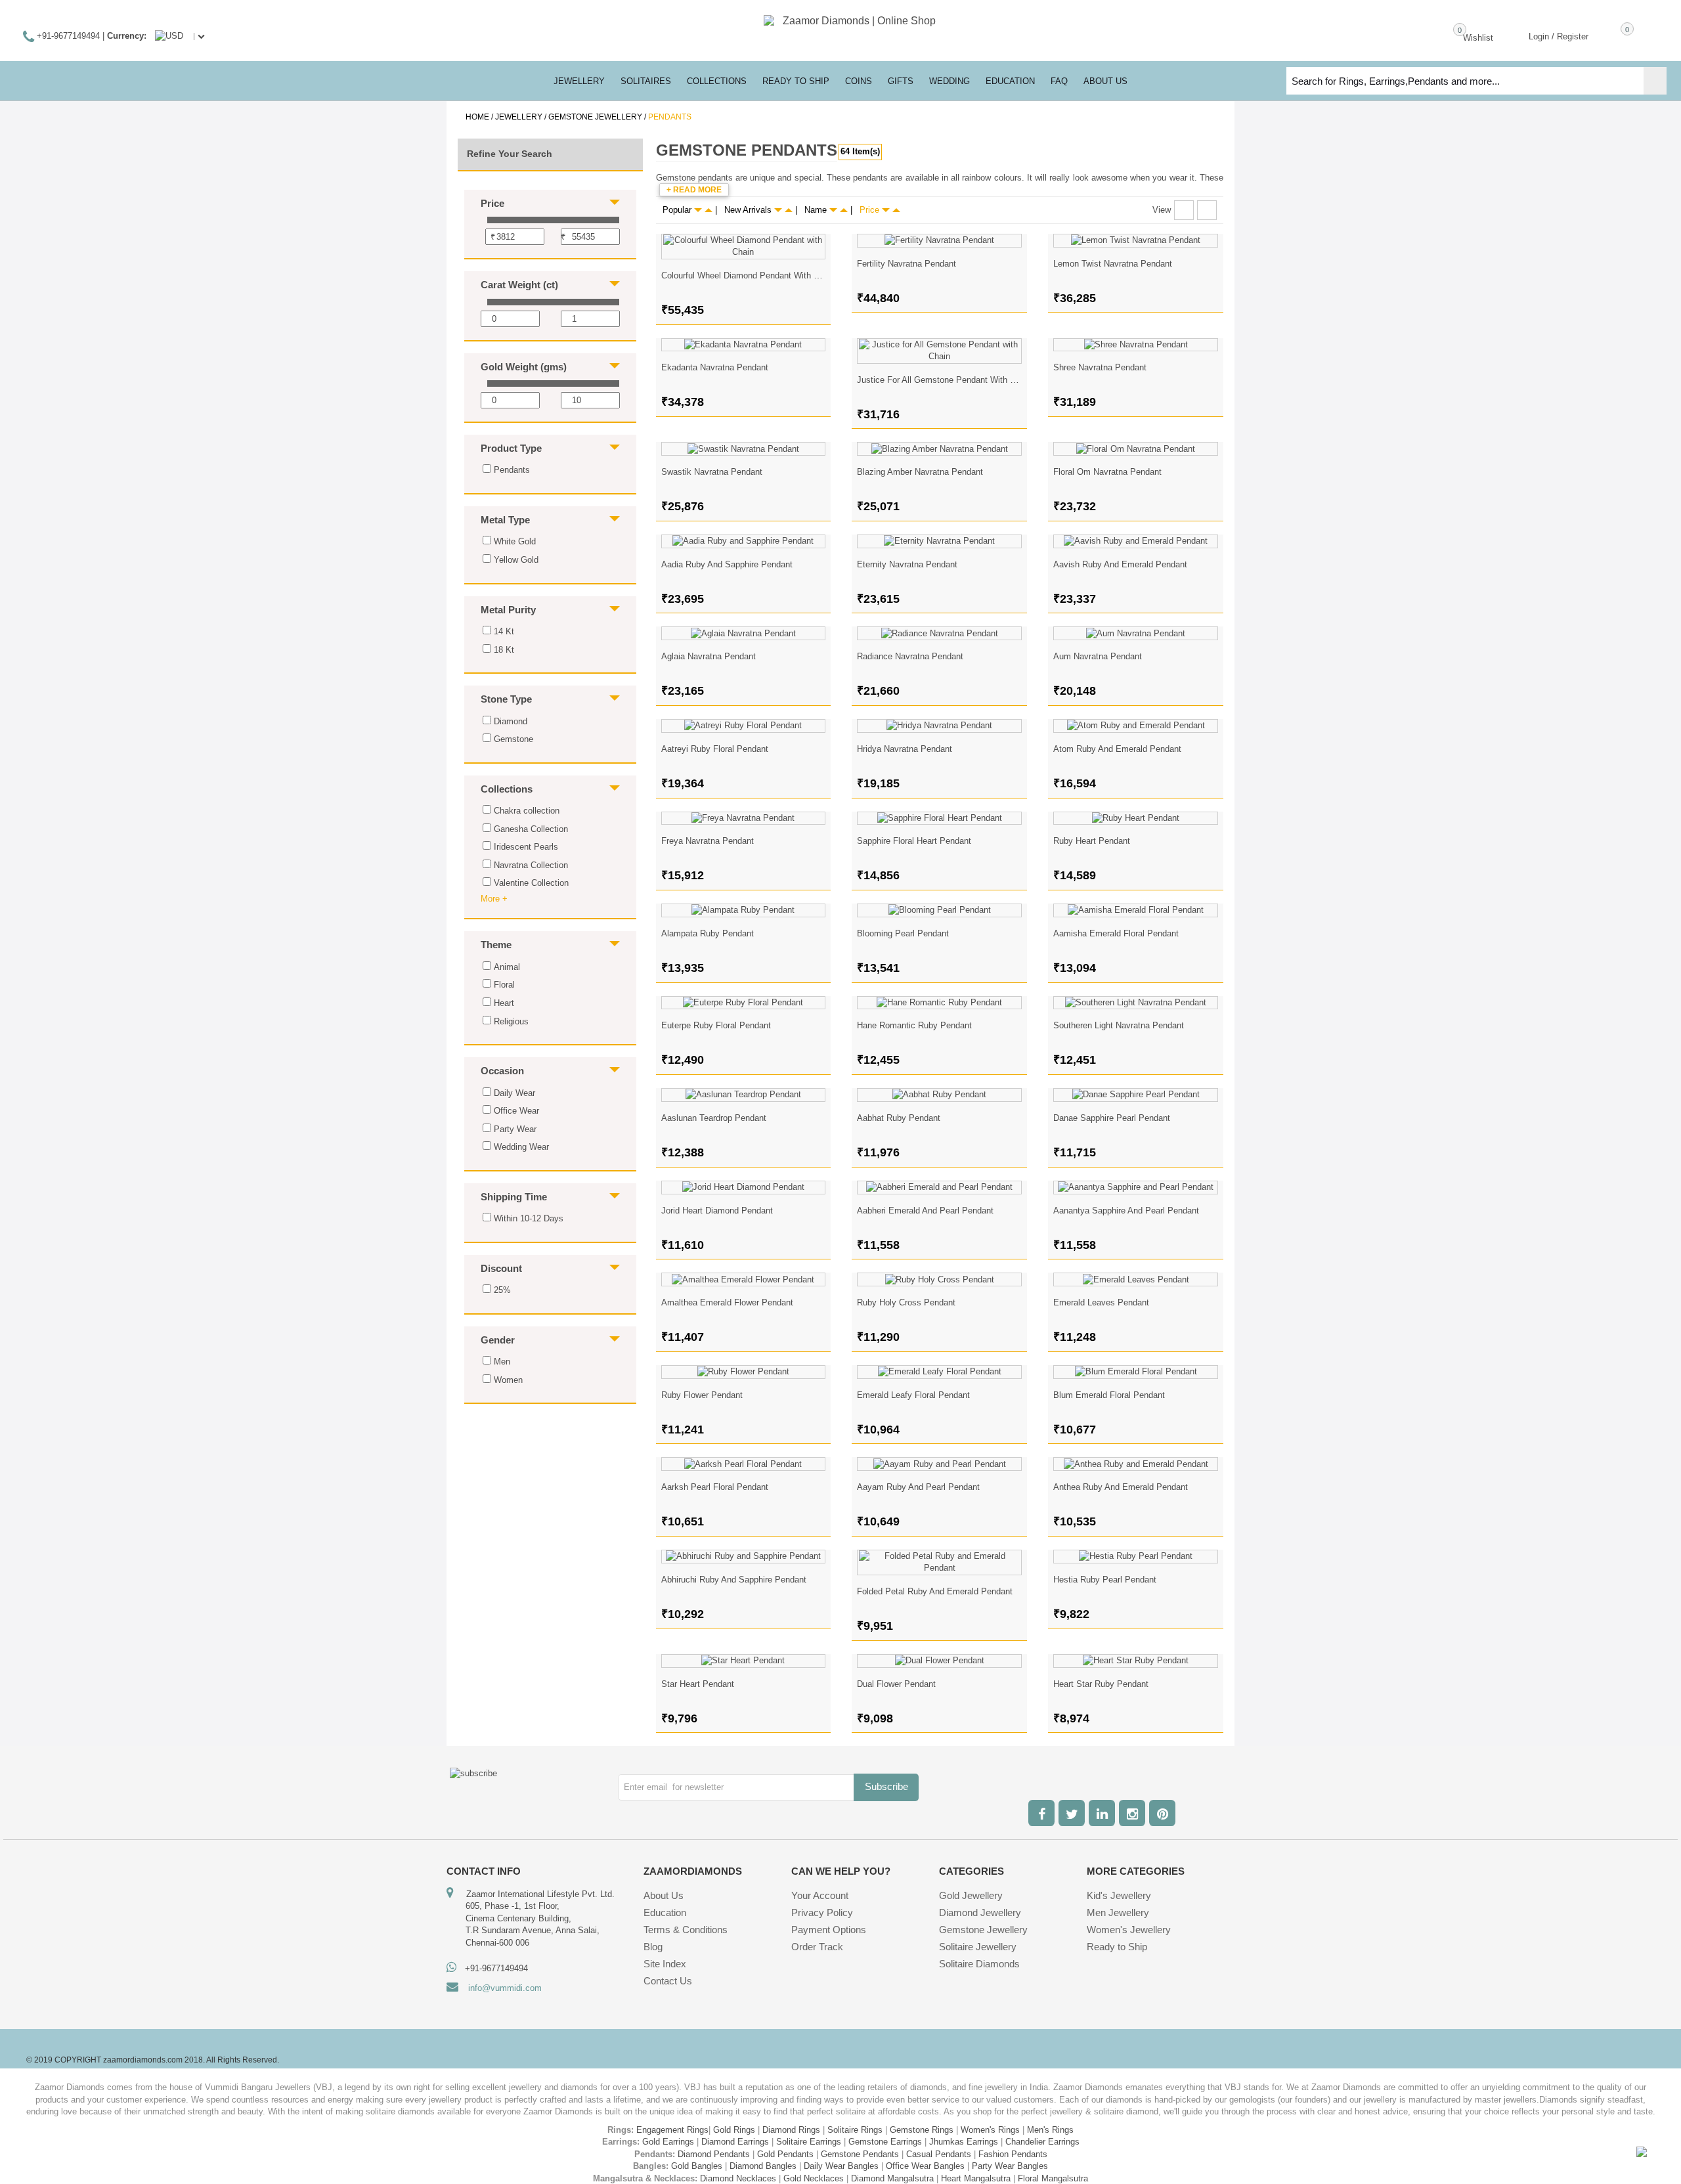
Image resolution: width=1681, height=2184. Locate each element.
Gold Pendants (785, 2154)
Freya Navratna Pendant (708, 841)
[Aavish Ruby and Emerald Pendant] (1136, 541)
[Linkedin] (1102, 1813)
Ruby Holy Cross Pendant (906, 1302)
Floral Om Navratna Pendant (1107, 472)
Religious (511, 1021)
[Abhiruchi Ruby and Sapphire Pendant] (744, 1557)
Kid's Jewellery (1119, 1895)
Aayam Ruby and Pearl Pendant (918, 1487)
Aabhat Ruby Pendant (899, 1118)
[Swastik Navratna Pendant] (744, 449)
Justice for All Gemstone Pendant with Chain (944, 380)
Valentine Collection (531, 883)
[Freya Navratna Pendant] (744, 819)
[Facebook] (1041, 1813)
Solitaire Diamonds (979, 1964)
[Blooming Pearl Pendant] (939, 910)
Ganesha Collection (531, 829)
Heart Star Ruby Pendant (1101, 1684)
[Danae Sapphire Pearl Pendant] (1136, 1095)
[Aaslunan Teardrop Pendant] (744, 1095)
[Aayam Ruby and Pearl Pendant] (939, 1464)
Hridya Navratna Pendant (905, 749)
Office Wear (516, 1111)
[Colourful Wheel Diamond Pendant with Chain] (744, 247)
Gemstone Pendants (860, 2154)
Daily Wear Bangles (841, 2166)
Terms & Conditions (686, 1930)
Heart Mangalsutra (976, 2178)
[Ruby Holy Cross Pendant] (939, 1279)
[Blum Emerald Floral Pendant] (1136, 1372)
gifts (901, 81)
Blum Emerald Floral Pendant (1109, 1395)
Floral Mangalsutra (1053, 2178)
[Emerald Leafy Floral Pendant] (939, 1372)
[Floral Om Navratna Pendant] (1136, 449)
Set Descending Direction (709, 210)
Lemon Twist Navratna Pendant (1113, 264)
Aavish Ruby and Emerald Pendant (1120, 564)
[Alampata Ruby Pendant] (744, 910)
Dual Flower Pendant (896, 1684)
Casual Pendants (939, 2154)
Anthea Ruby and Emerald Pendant (1121, 1487)
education (1010, 81)
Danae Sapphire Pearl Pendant (1112, 1118)
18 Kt (504, 650)
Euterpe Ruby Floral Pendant (716, 1025)
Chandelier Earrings (1042, 2142)
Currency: (127, 36)
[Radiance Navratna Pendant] (939, 633)
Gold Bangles (697, 2166)
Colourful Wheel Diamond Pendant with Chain (748, 275)
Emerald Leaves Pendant (1101, 1302)
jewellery (579, 81)
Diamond (511, 721)
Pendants (512, 470)
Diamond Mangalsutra (892, 2178)
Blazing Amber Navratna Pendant (920, 472)
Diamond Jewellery (980, 1912)
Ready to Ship (796, 81)
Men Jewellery (1118, 1912)
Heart (504, 1003)
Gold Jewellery (971, 1895)
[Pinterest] (1162, 1813)
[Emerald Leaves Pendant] (1136, 1279)
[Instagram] (1132, 1813)
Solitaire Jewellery (978, 1947)
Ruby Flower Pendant (702, 1395)
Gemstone (513, 739)
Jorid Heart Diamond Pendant (717, 1211)
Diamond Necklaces (738, 2178)
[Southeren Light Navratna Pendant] (1136, 1003)
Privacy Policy (822, 1912)
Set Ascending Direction (698, 210)
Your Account (820, 1895)
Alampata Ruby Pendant (708, 933)
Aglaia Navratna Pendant (709, 656)
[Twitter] (1072, 1813)
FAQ (1059, 81)
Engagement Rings (672, 2130)
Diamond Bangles (763, 2166)
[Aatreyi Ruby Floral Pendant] (744, 726)
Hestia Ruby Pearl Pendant (1105, 1580)
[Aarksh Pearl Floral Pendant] (744, 1464)
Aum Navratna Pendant (1098, 656)
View (1162, 210)
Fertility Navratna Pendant (906, 264)
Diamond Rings (791, 2130)
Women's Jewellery (1129, 1930)
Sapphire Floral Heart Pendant (914, 841)
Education (665, 1912)
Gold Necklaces (814, 2178)
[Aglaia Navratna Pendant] (744, 633)
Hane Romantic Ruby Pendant (914, 1025)
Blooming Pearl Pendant (903, 933)
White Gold (515, 541)
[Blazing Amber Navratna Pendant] (939, 449)
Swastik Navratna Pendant (712, 472)
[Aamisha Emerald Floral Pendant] (1136, 910)
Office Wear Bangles (925, 2166)
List (1207, 210)
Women (508, 1380)
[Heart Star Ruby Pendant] (1136, 1661)
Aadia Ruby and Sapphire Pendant (727, 564)
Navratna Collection (531, 865)
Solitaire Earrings (809, 2142)
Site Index (665, 1964)
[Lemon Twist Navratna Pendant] (1136, 241)
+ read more (694, 190)
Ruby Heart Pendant (1092, 841)
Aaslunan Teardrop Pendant (714, 1118)
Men (502, 1362)
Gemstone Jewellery (595, 117)
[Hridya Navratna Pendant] (939, 726)
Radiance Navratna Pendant (910, 656)
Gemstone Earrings (885, 2142)
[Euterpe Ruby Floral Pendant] (744, 1003)
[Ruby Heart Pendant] (1136, 819)
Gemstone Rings (922, 2130)
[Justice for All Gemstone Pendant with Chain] (939, 351)
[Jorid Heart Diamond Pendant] (744, 1188)
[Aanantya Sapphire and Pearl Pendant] (1136, 1188)
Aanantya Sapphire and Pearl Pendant (1126, 1211)
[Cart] (1608, 35)
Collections (717, 81)
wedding (950, 81)
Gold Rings (734, 2130)
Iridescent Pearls (526, 847)
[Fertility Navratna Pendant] (939, 241)
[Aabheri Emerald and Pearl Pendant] (939, 1188)
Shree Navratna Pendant (1100, 367)
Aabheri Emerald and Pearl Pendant (925, 1211)
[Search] (1655, 81)
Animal (507, 967)
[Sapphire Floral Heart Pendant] (939, 819)
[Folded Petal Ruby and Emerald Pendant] (939, 1562)
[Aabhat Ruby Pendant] (939, 1095)
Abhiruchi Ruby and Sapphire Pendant (734, 1580)
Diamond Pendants (714, 2154)
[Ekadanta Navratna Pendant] (744, 345)
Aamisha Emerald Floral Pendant (1116, 933)
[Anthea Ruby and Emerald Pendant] (1136, 1464)
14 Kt (504, 631)
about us (1105, 81)
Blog (653, 1947)
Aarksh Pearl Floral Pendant (715, 1487)
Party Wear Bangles (1010, 2166)
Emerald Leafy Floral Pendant (913, 1395)
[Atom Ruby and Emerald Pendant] (1136, 726)
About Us (664, 1895)
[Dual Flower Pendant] (939, 1661)
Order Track (817, 1947)
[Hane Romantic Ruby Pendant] (939, 1003)
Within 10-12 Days (529, 1218)
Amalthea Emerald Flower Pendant (727, 1302)
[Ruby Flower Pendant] (744, 1372)
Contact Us (668, 1981)
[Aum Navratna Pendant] (1136, 633)
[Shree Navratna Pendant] (1136, 345)
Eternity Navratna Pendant (907, 564)
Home (477, 117)
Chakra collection (527, 811)
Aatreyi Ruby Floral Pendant (715, 749)
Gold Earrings (668, 2142)
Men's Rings (1050, 2130)
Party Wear (515, 1129)
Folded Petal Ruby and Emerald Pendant (935, 1591)
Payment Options (829, 1930)
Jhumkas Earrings (964, 2142)
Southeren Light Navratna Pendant (1119, 1025)
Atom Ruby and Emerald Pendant (1117, 749)
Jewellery (519, 117)
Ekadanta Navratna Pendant (715, 367)
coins (859, 81)
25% (502, 1290)
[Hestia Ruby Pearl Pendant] (1136, 1557)
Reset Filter (553, 1443)
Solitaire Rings (855, 2130)
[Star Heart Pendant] (744, 1661)
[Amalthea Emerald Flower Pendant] (744, 1279)
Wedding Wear (521, 1147)
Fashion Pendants (1013, 2154)
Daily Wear (514, 1093)
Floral (504, 985)
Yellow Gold (516, 560)
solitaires (646, 81)
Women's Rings (990, 2130)
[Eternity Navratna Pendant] (939, 541)
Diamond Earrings (735, 2142)
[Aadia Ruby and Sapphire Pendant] (744, 541)
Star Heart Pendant (698, 1684)
